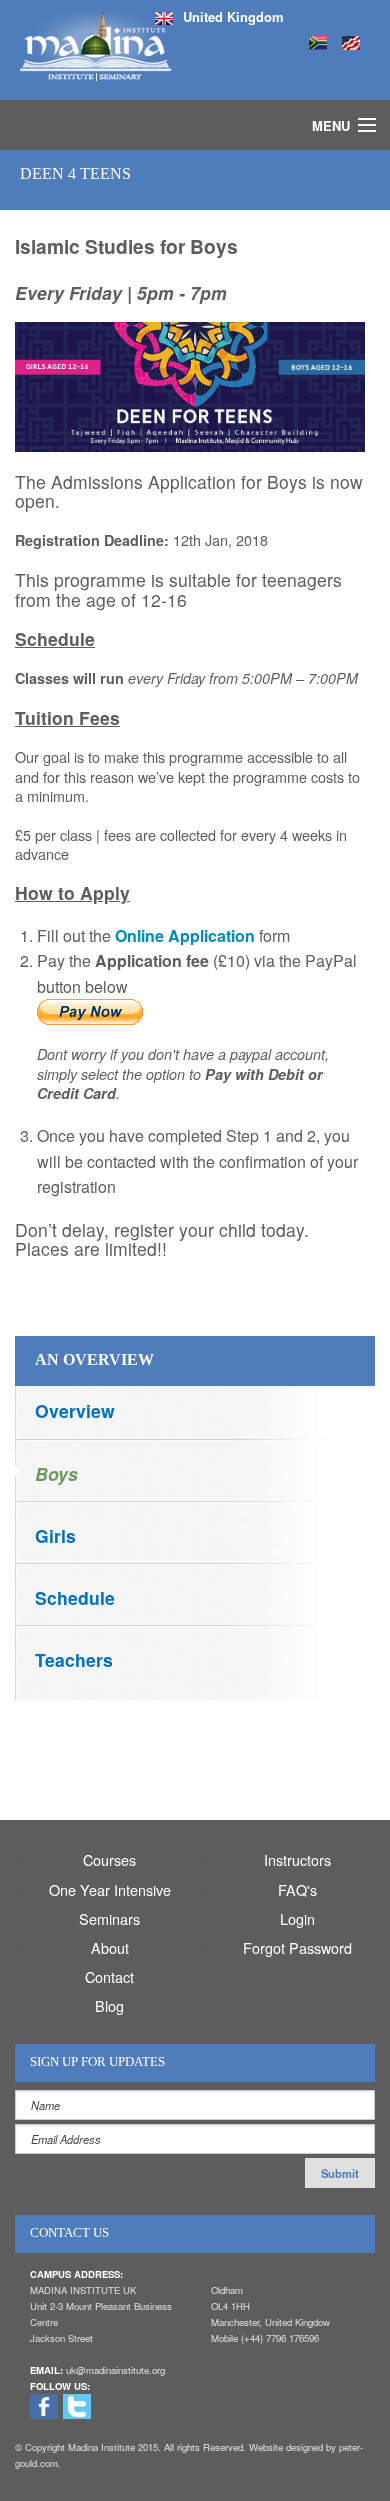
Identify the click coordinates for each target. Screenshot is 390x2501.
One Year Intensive (110, 1889)
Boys (56, 1473)
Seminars (109, 1918)
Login (297, 1918)
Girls (55, 1535)
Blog (109, 2005)
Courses (109, 1859)
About (110, 1947)
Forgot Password (297, 1947)
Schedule (75, 1597)
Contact (109, 1976)
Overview (75, 1410)
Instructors (297, 1859)
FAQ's (297, 1889)
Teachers (74, 1659)
